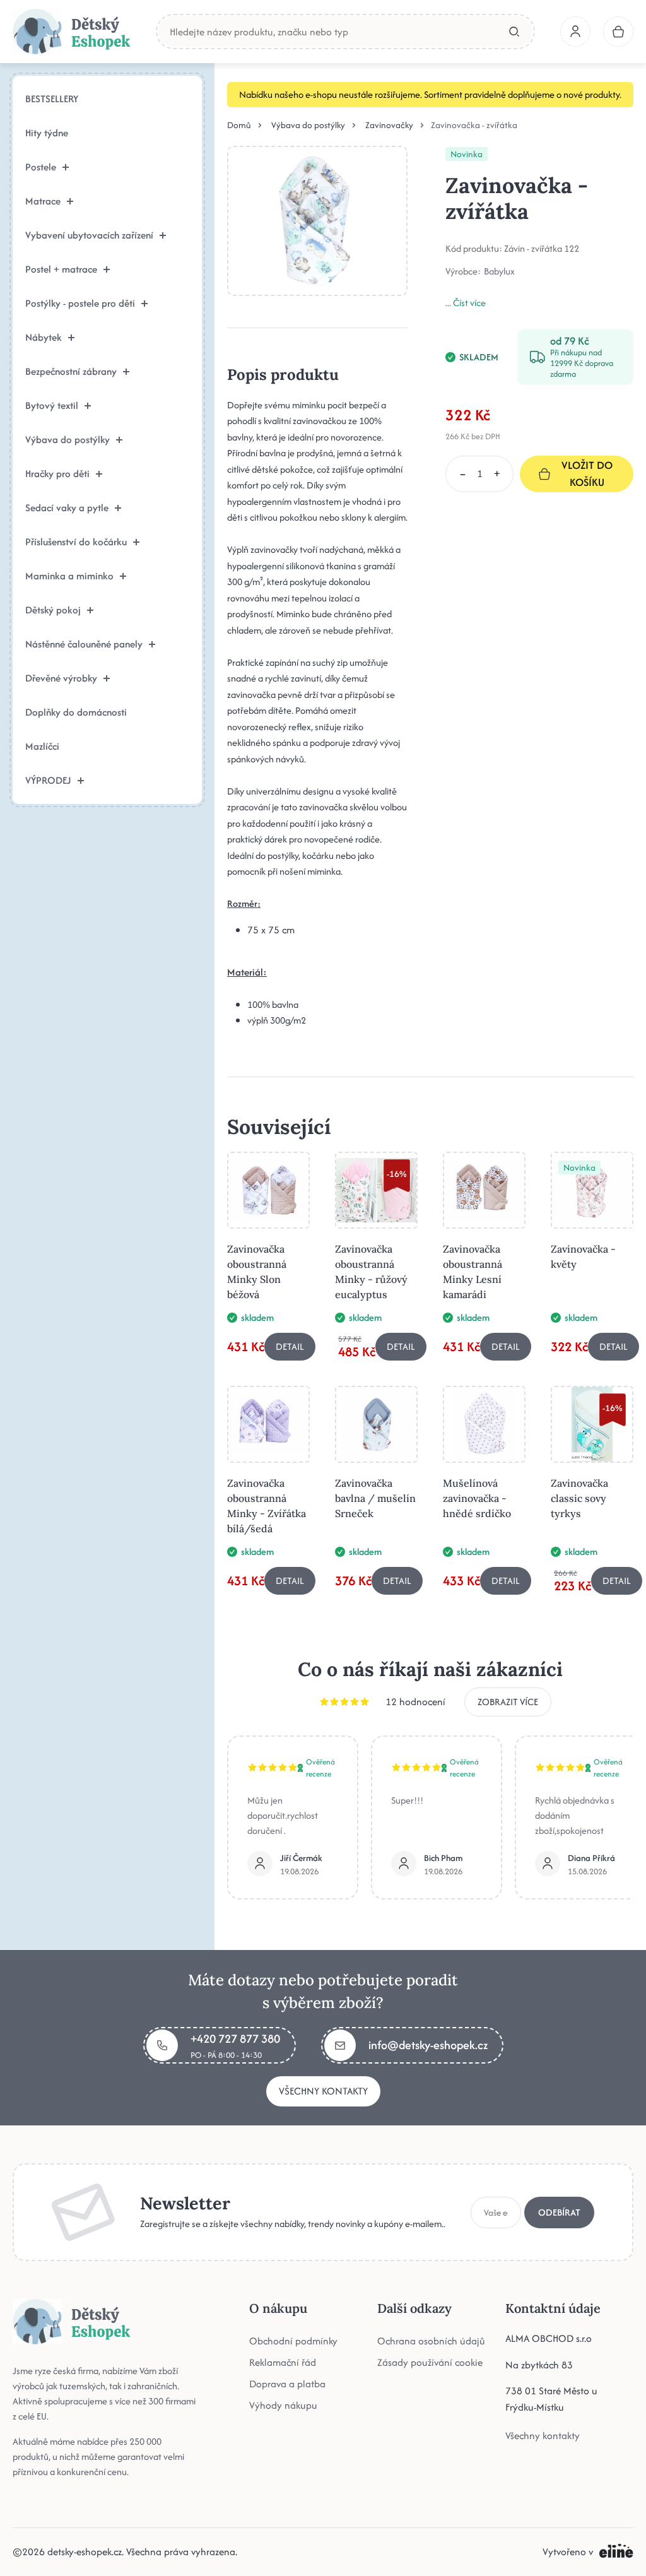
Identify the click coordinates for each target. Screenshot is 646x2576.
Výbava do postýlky (68, 440)
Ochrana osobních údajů (431, 2341)
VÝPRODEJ (48, 780)
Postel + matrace (61, 269)
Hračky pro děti (57, 474)
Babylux (499, 271)
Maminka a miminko (69, 576)
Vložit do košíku (587, 474)
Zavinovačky (389, 125)
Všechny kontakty (323, 2091)
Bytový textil (52, 405)
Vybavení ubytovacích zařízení (89, 235)
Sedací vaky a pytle (67, 508)
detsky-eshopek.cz (85, 2552)
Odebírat (559, 2212)
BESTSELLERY (52, 99)
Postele (41, 167)
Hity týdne (47, 133)
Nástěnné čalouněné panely (84, 644)
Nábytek (44, 337)
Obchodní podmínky (293, 2341)
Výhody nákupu (283, 2405)
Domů (239, 125)
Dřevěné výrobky (61, 678)
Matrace (43, 201)
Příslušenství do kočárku (76, 542)
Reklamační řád (283, 2362)
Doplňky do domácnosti (76, 712)
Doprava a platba (287, 2384)
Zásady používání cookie (430, 2362)
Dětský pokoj (53, 610)
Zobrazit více (508, 1702)
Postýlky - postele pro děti (80, 303)
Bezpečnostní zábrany (71, 371)
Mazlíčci (42, 746)
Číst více (469, 303)
